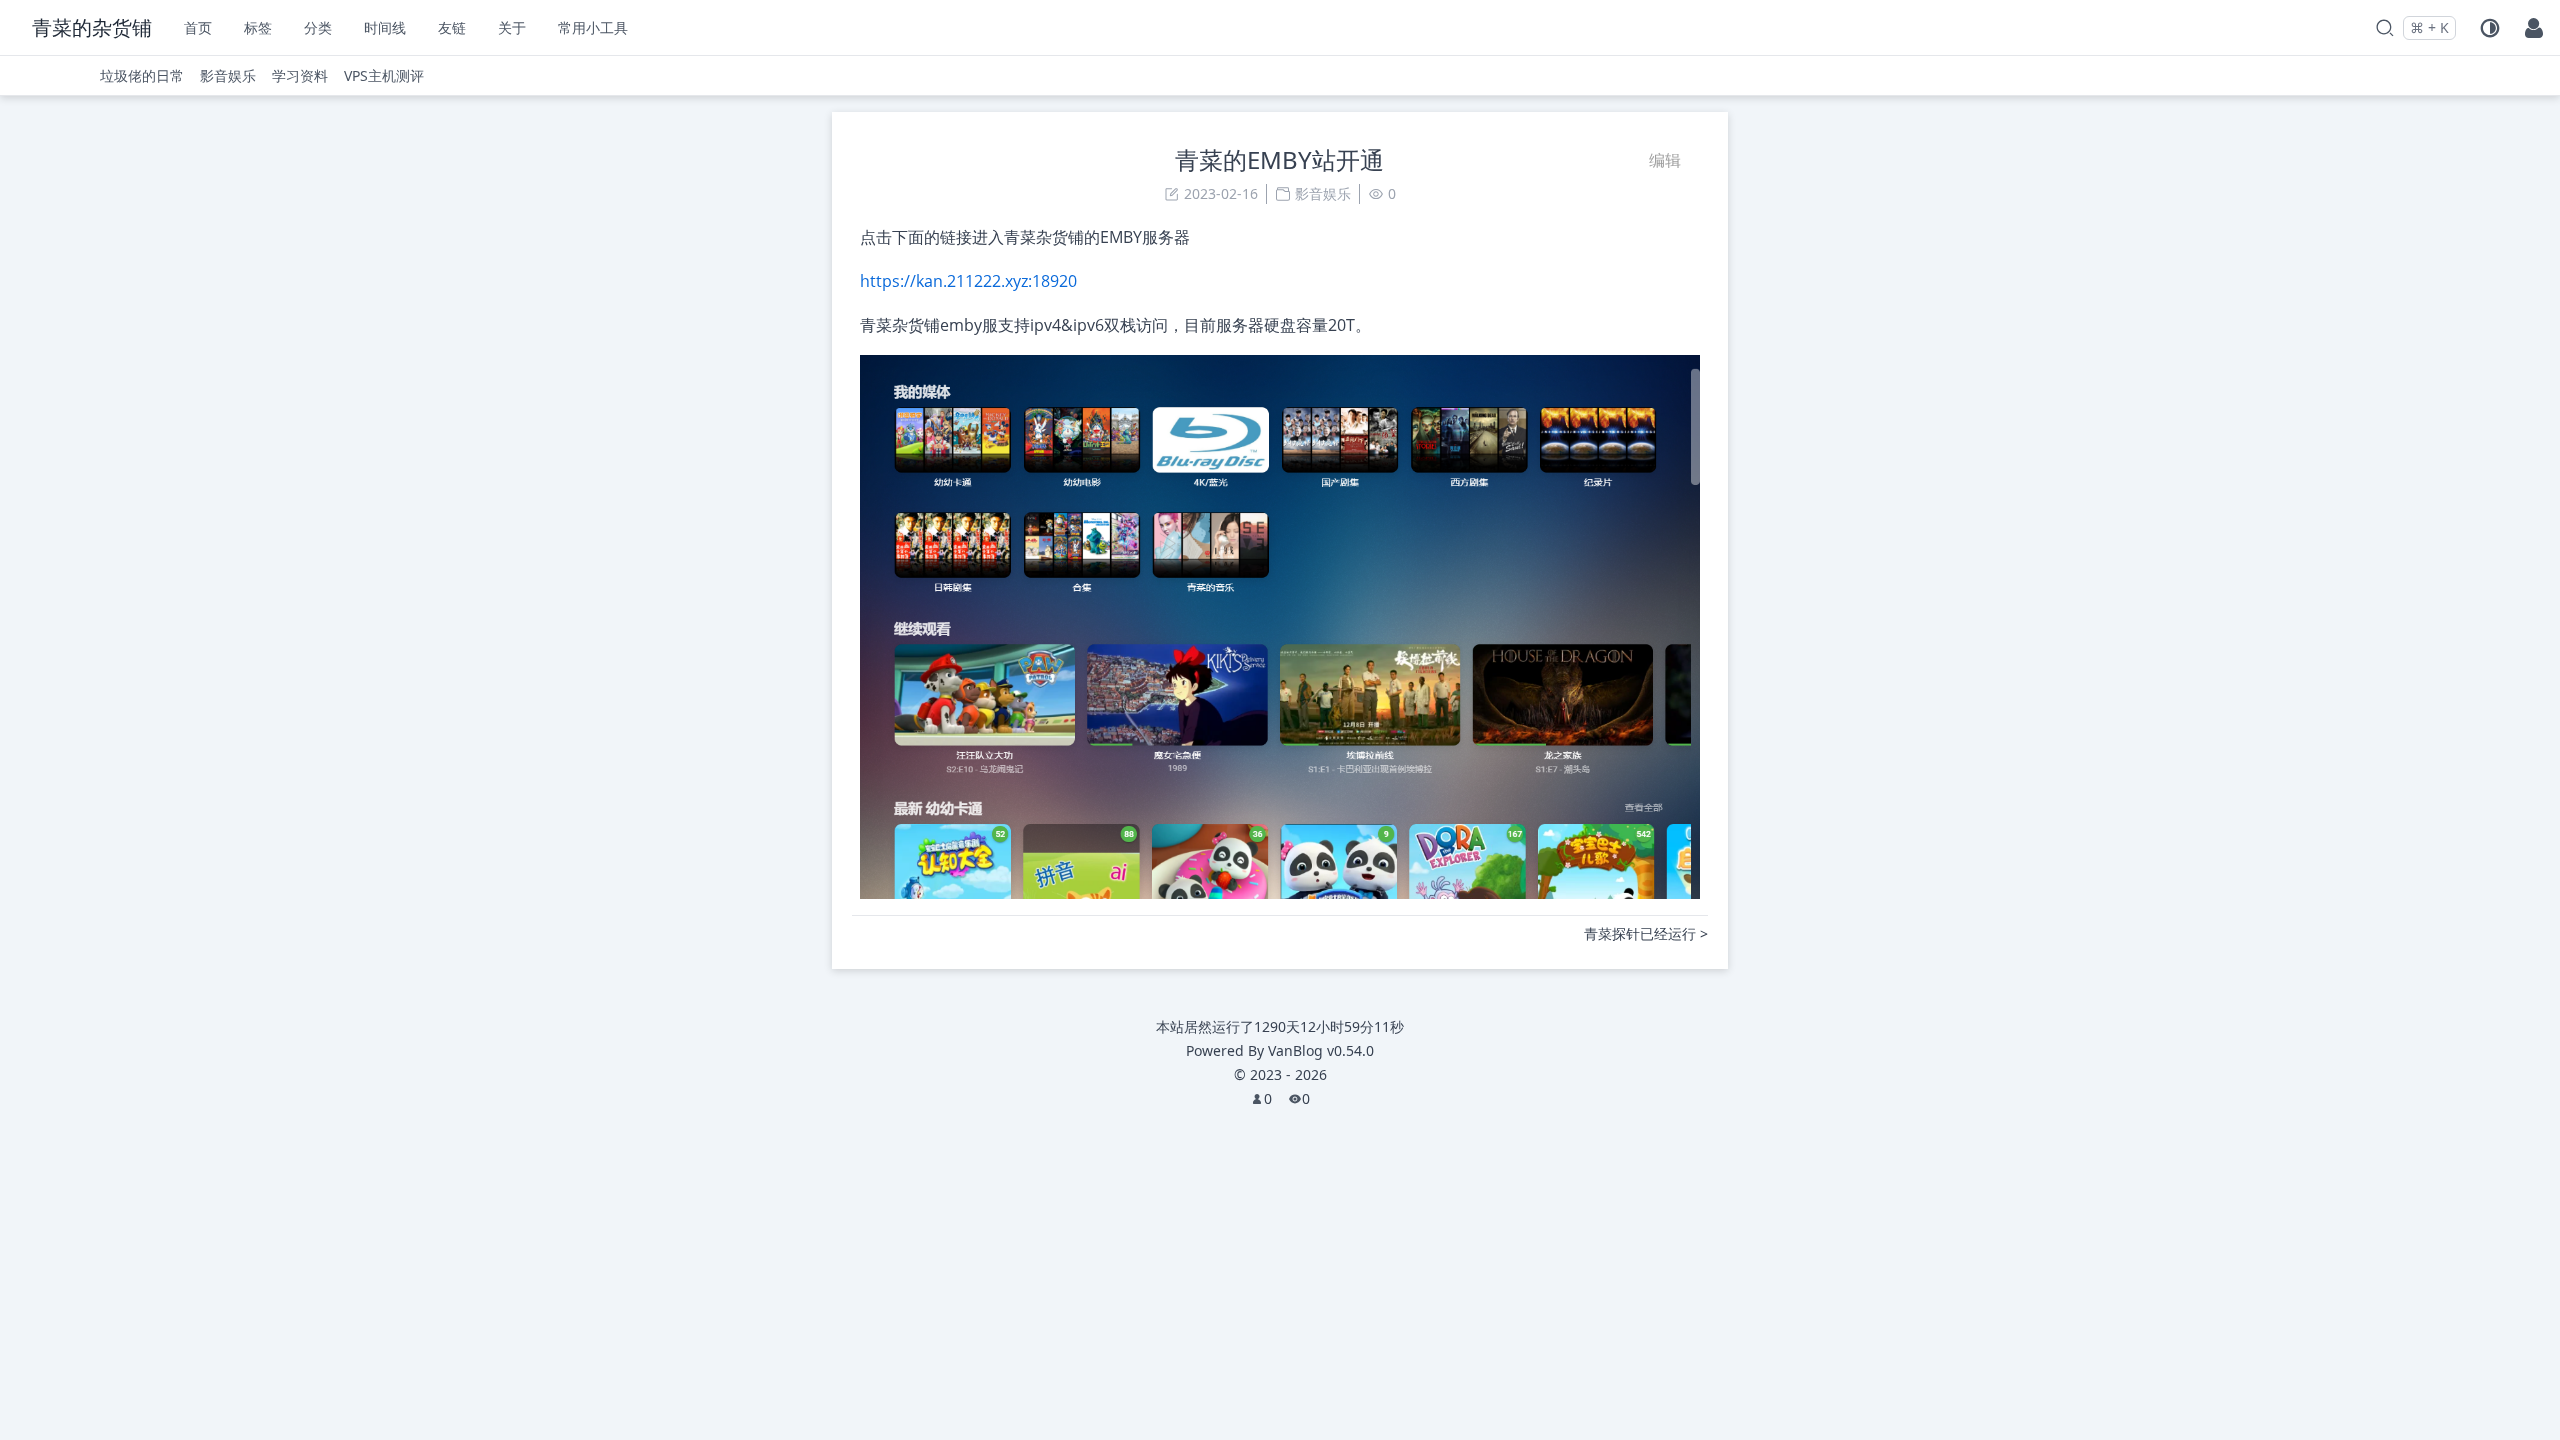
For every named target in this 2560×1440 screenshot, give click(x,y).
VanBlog (1321, 1050)
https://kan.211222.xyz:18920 (968, 281)
